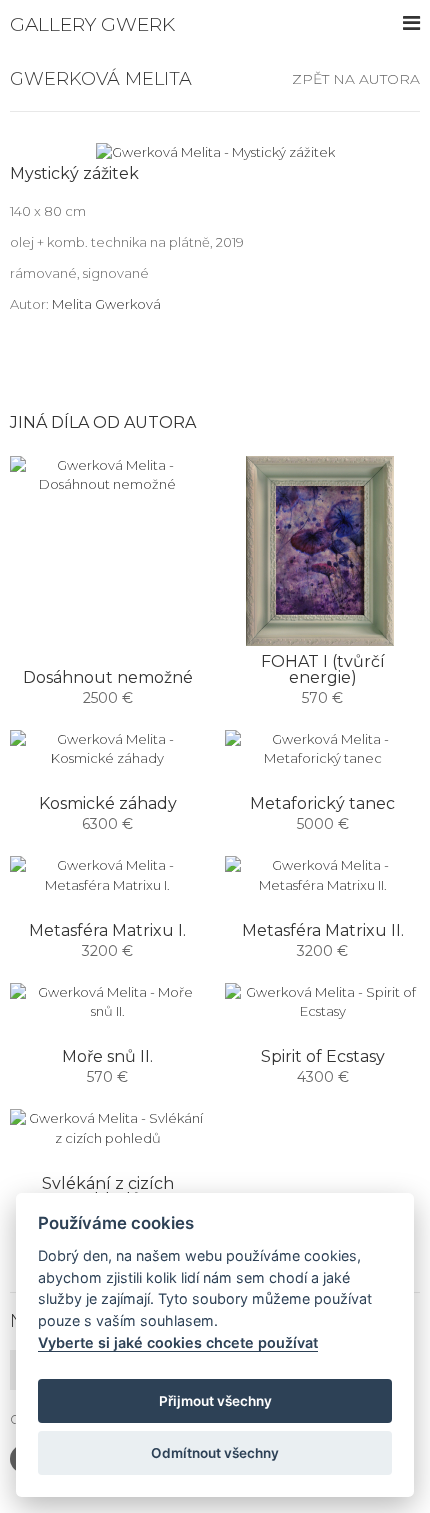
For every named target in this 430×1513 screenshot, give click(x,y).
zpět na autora (356, 79)
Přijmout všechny (215, 1401)
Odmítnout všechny (215, 1453)
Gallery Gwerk (92, 24)
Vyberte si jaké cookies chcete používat (178, 1342)
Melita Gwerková (106, 304)
